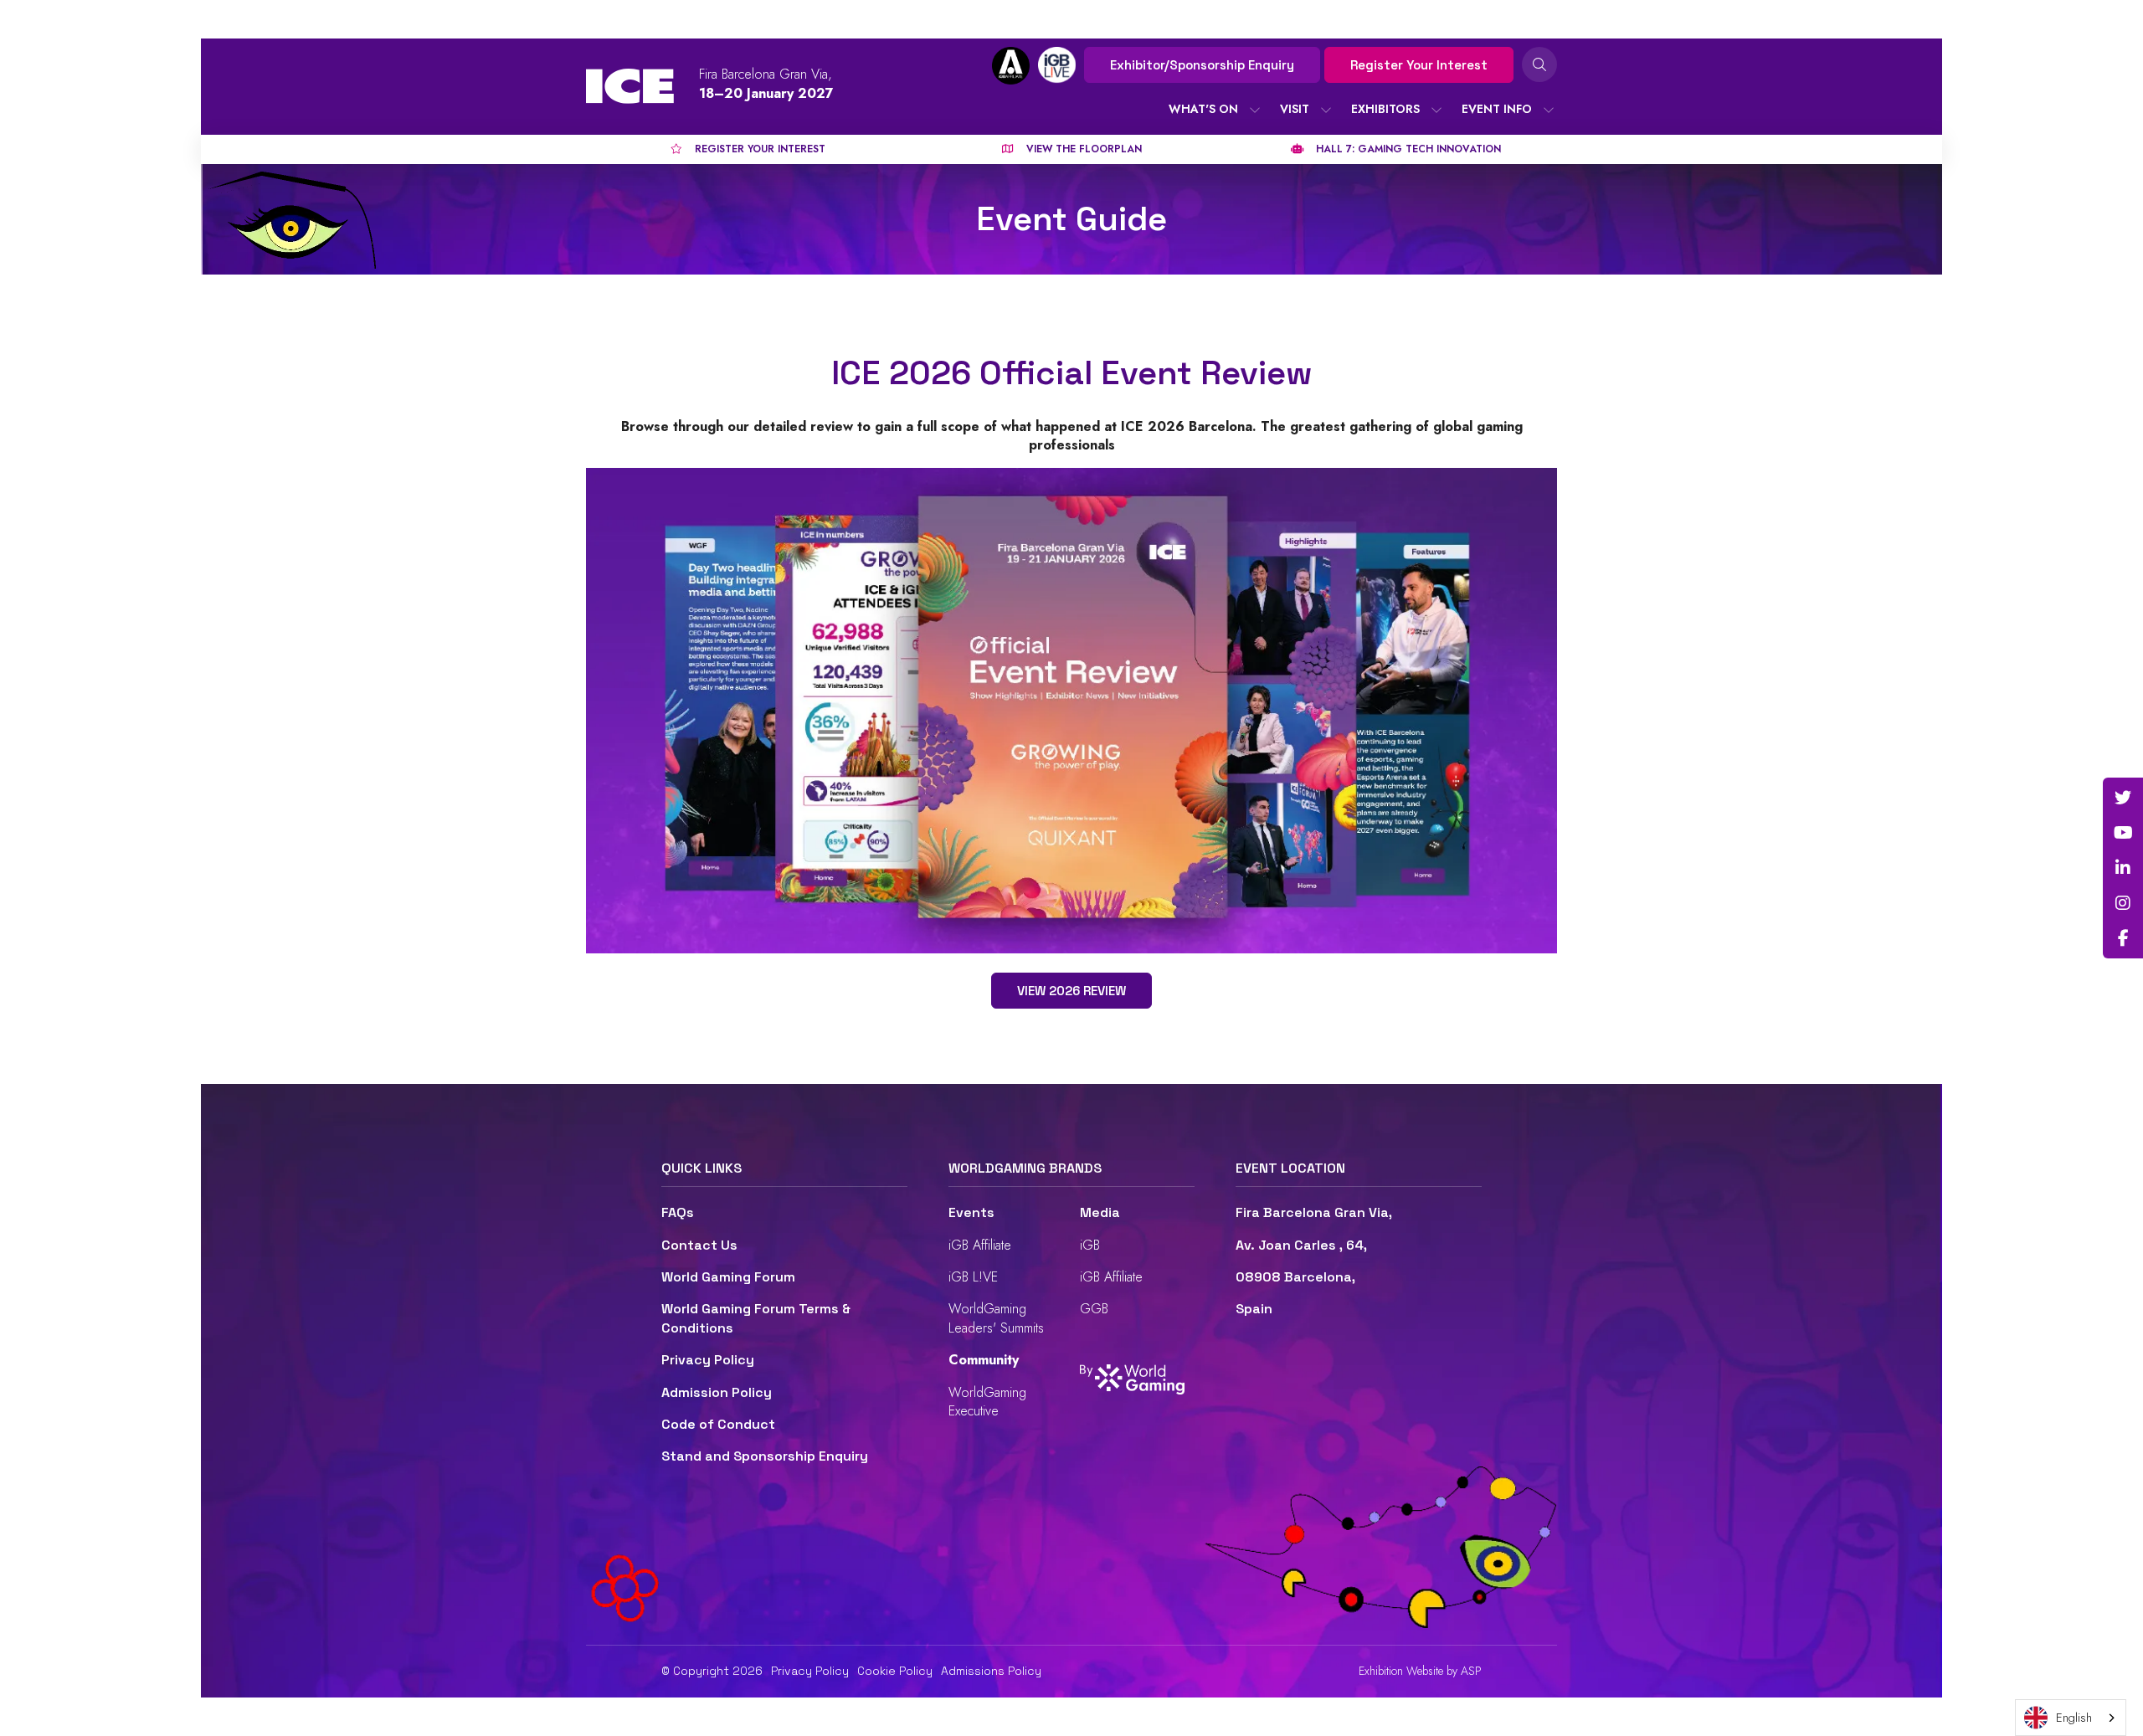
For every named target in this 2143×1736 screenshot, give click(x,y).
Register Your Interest (1419, 65)
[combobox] (2071, 1718)
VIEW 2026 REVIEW (1071, 991)
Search (1539, 64)
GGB (1094, 1309)
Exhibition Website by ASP (1420, 1671)
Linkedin (2123, 868)
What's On (1203, 109)
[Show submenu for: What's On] (1255, 110)
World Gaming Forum (728, 1277)
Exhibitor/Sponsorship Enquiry (1202, 65)
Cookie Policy (895, 1671)
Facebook (2123, 938)
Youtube (2123, 833)
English (2074, 1718)
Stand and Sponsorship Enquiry (765, 1456)
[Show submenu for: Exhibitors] (1436, 110)
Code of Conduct (718, 1424)
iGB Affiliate (980, 1245)
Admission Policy (717, 1392)
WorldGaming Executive (987, 1402)
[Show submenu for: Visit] (1326, 110)
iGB (1090, 1245)
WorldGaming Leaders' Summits (996, 1318)
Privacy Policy (708, 1360)
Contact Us (699, 1245)
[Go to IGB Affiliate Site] (1011, 66)
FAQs (678, 1212)
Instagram (2123, 903)
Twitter (2123, 798)
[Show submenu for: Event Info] (1549, 110)
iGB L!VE (973, 1277)
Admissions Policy (991, 1671)
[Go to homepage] (630, 86)
